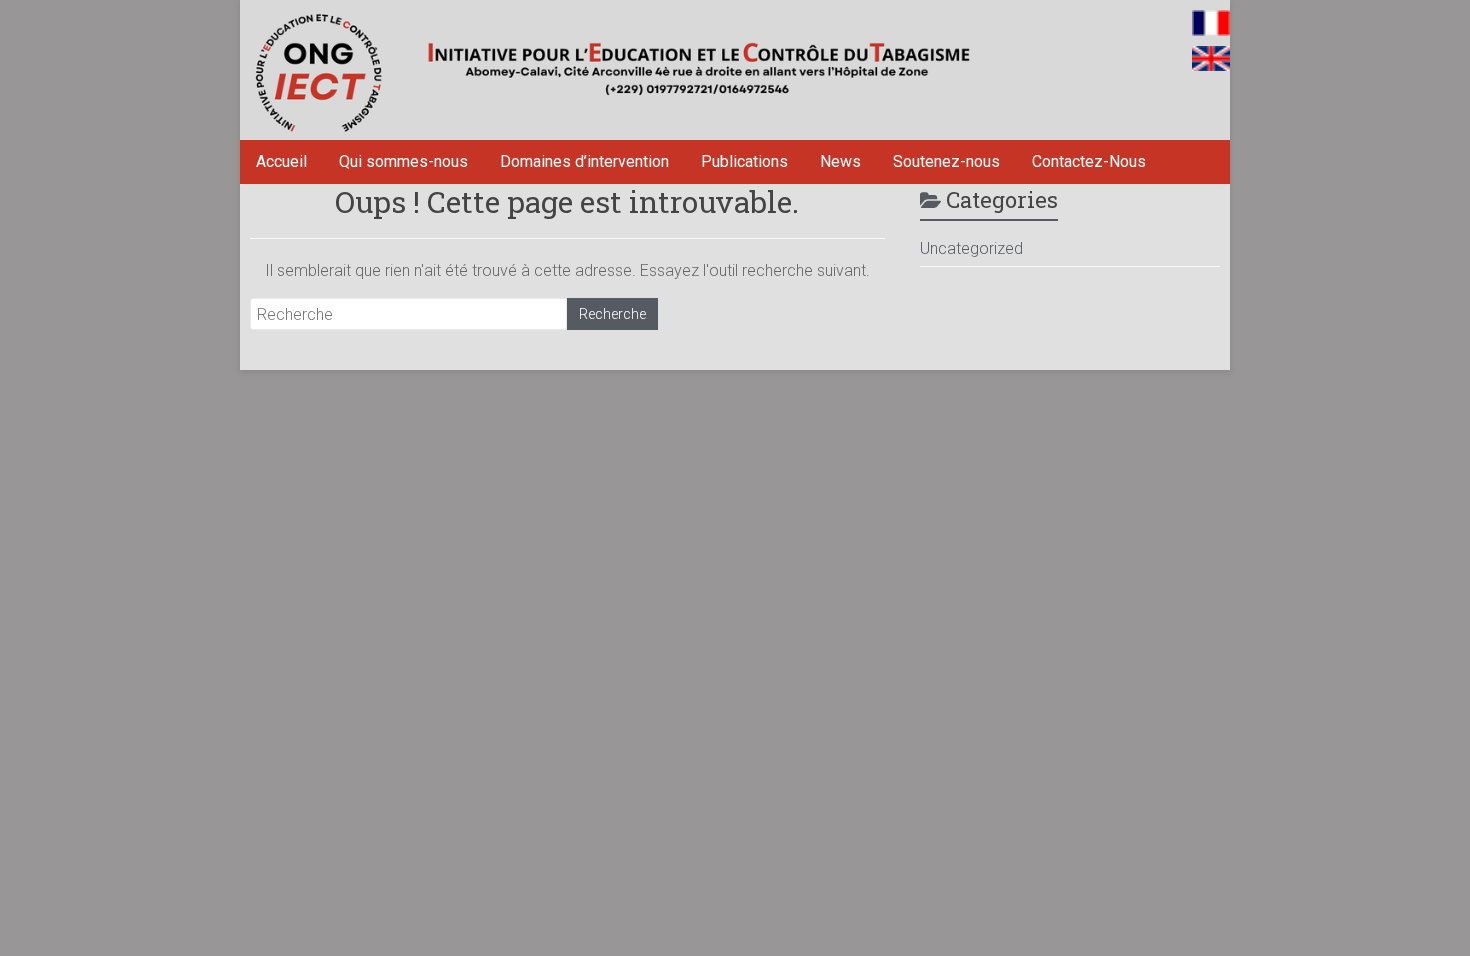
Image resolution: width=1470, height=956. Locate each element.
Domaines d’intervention (584, 161)
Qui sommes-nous (403, 161)
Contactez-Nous (1089, 161)
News (840, 161)
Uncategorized (971, 248)
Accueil (281, 161)
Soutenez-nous (946, 161)
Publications (744, 161)
